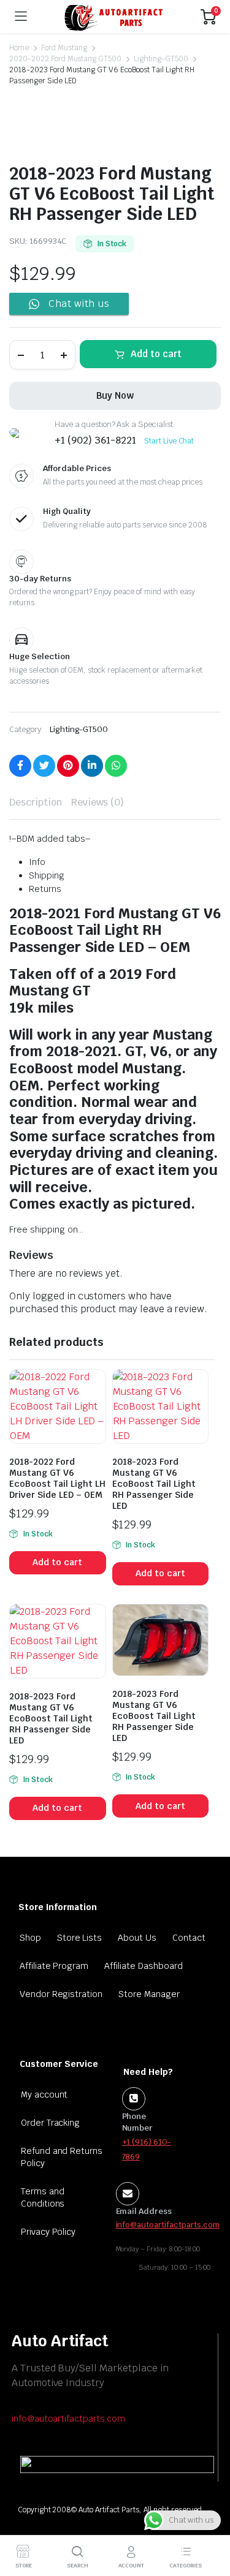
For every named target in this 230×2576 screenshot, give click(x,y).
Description (36, 802)
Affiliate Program (54, 1966)
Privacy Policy (48, 2232)
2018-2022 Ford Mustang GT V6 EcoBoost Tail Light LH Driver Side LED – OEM (57, 1478)
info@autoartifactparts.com (68, 2419)
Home (19, 48)
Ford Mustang (64, 48)
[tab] (36, 803)
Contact (189, 1938)
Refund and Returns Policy (62, 2157)
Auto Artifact (60, 2341)
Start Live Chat (169, 441)
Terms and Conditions (43, 2197)
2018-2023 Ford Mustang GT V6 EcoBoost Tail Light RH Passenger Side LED (154, 1484)
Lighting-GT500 (161, 59)
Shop (30, 1938)
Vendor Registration (61, 1994)
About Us (137, 1938)
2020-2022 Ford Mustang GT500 (65, 59)
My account (44, 2094)
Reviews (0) (98, 802)
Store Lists (80, 1938)
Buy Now (115, 395)
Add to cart (156, 354)
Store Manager (149, 1994)
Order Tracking (51, 2123)
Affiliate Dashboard (143, 1966)
